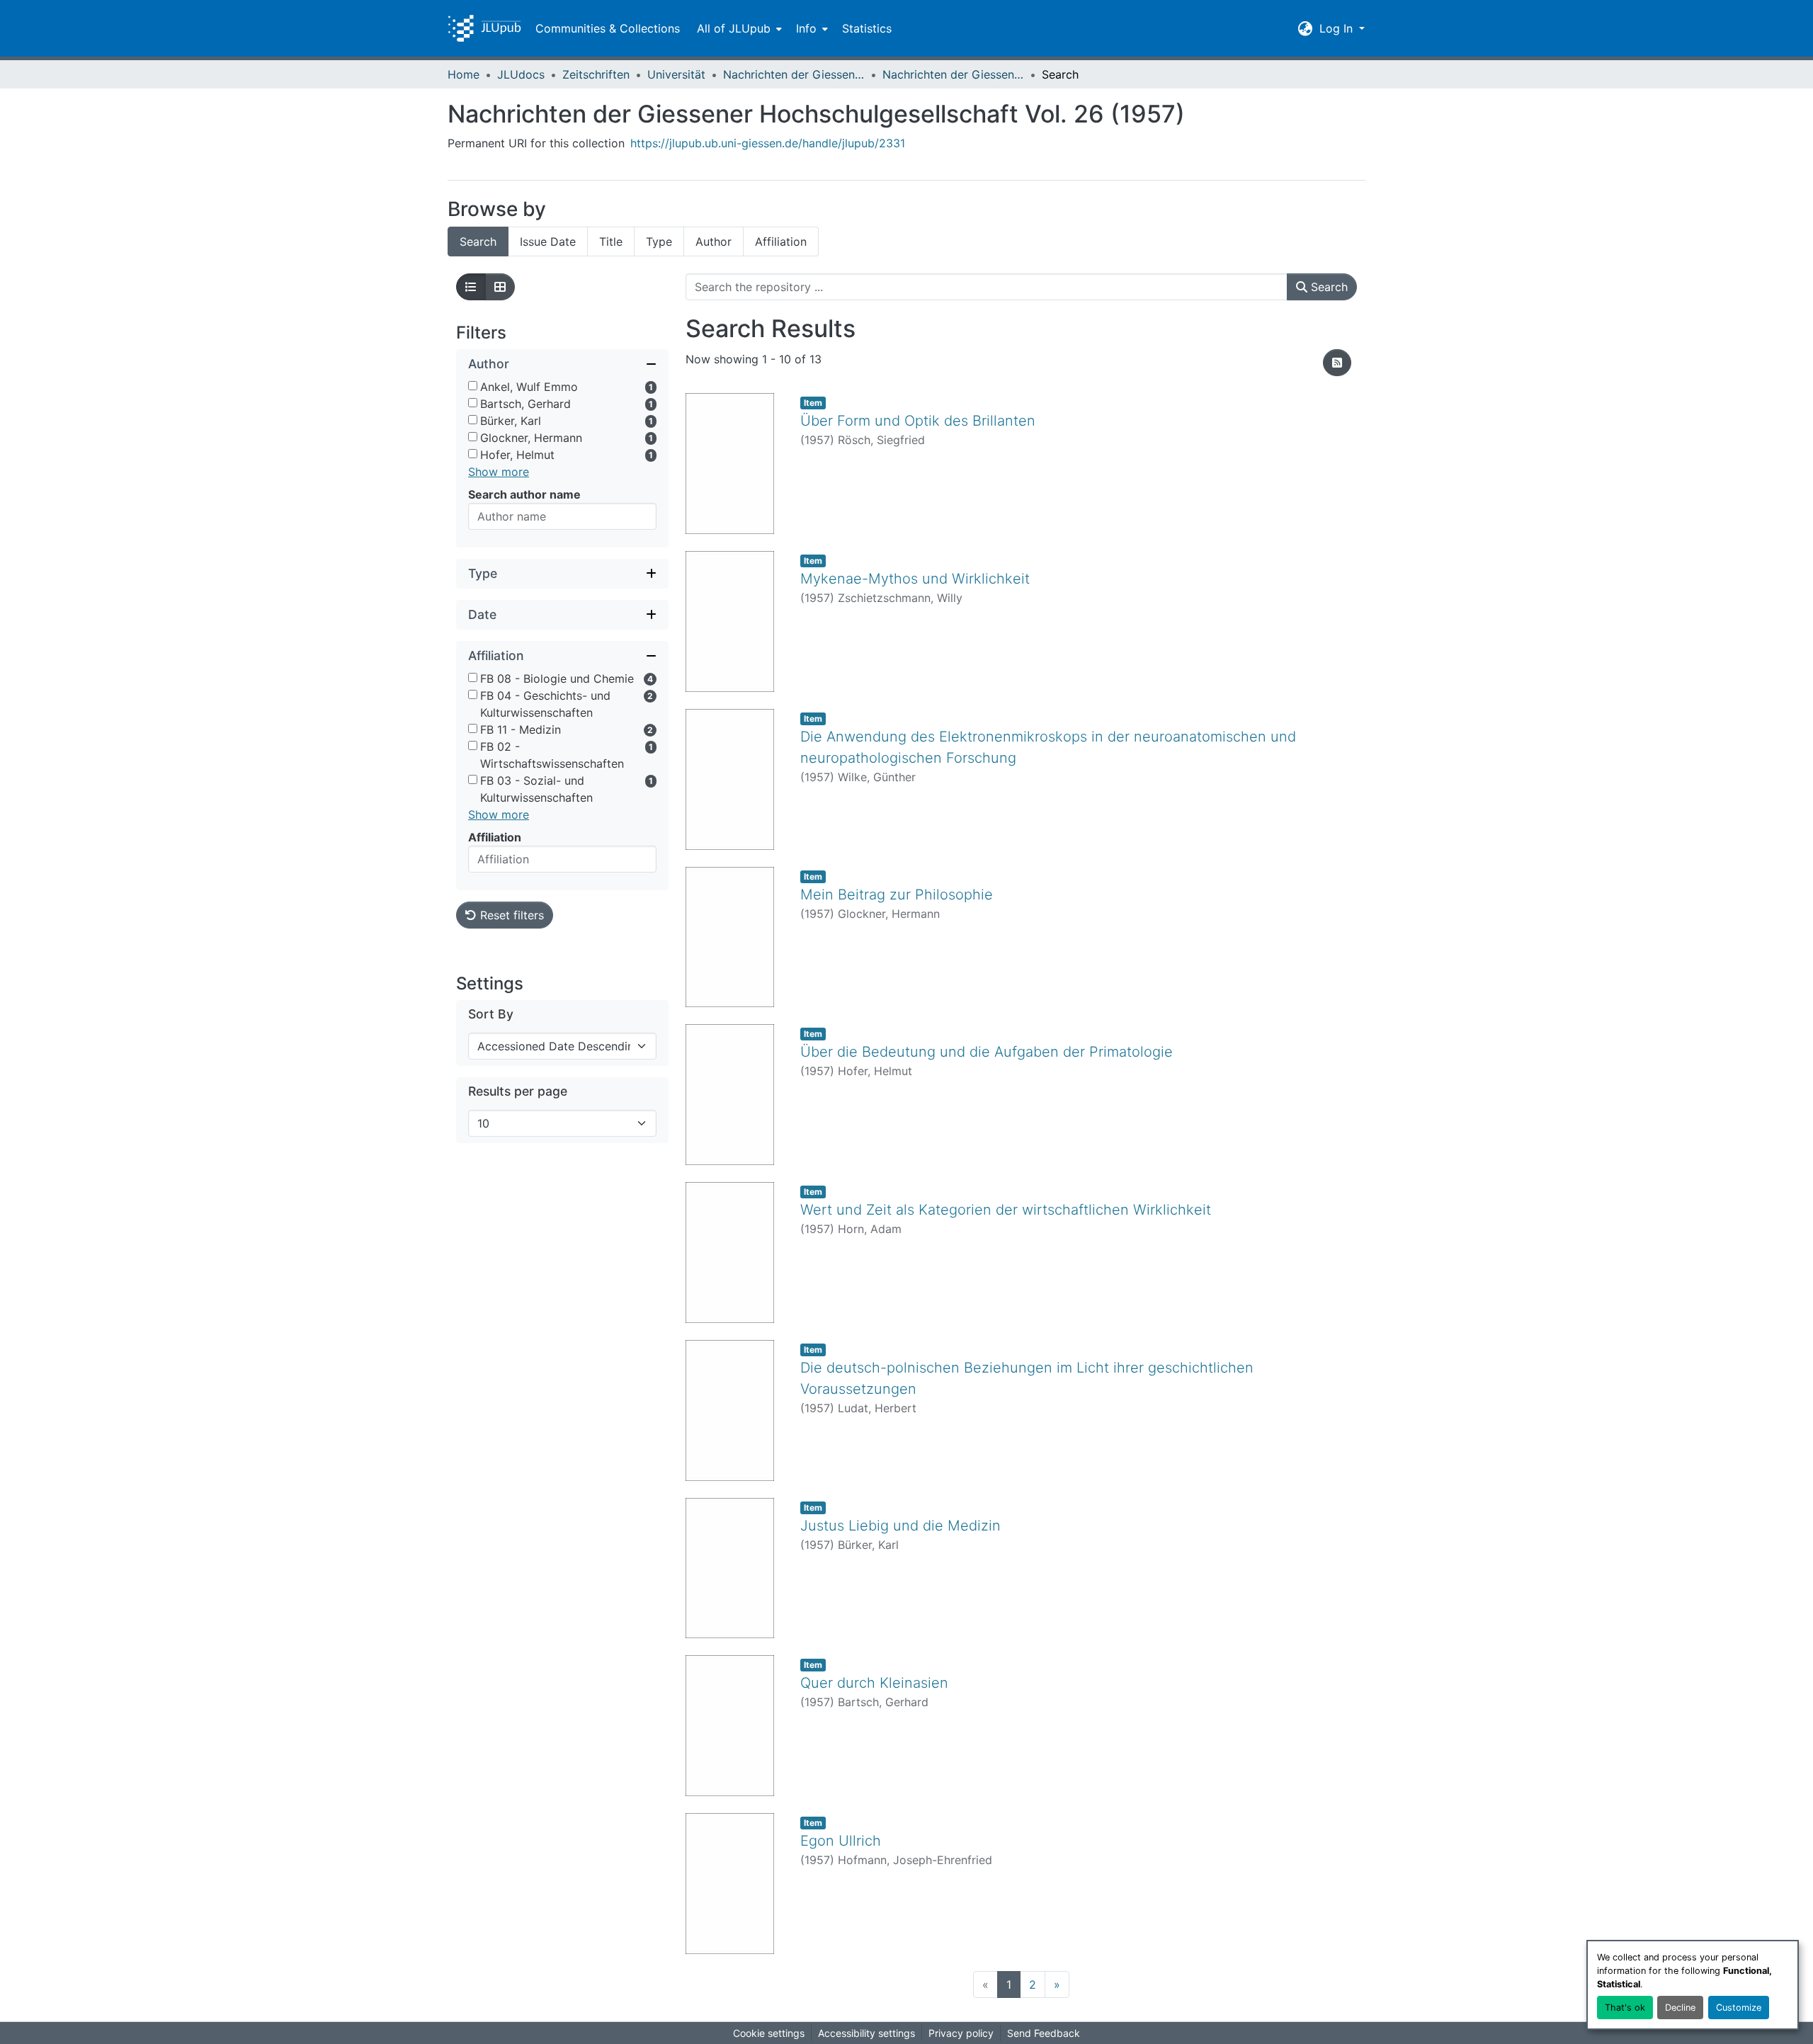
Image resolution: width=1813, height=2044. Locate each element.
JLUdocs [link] (521, 74)
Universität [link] (676, 74)
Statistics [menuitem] (867, 28)
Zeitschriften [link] (596, 74)
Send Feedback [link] (1044, 2033)
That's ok (1625, 2008)
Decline (1680, 2008)
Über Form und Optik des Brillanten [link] (918, 421)
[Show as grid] (500, 287)
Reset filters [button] (510, 915)
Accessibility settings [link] (866, 2033)
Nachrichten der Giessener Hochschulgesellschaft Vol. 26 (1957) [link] (953, 74)
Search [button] (1328, 287)
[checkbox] (473, 386)
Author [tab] (714, 242)
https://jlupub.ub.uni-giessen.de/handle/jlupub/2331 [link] (768, 143)
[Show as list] (471, 287)
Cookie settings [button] (769, 2033)
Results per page (518, 1091)
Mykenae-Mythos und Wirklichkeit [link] (915, 579)
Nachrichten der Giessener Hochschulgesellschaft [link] (794, 74)
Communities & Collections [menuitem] (608, 28)
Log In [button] (1338, 28)
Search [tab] (478, 242)
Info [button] (806, 28)
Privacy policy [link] (961, 2033)
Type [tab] (659, 242)
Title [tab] (611, 242)
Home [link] (464, 74)
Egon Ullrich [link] (841, 1841)
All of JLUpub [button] (734, 28)
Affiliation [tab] (781, 242)
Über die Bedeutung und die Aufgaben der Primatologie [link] (987, 1052)
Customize (1739, 2008)
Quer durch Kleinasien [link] (874, 1683)
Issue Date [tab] (548, 242)
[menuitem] (738, 28)
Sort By (491, 1014)
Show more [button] (499, 472)
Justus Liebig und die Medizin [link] (900, 1526)
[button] (484, 28)
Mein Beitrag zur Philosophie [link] (897, 895)
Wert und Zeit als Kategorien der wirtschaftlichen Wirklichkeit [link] (1006, 1210)
